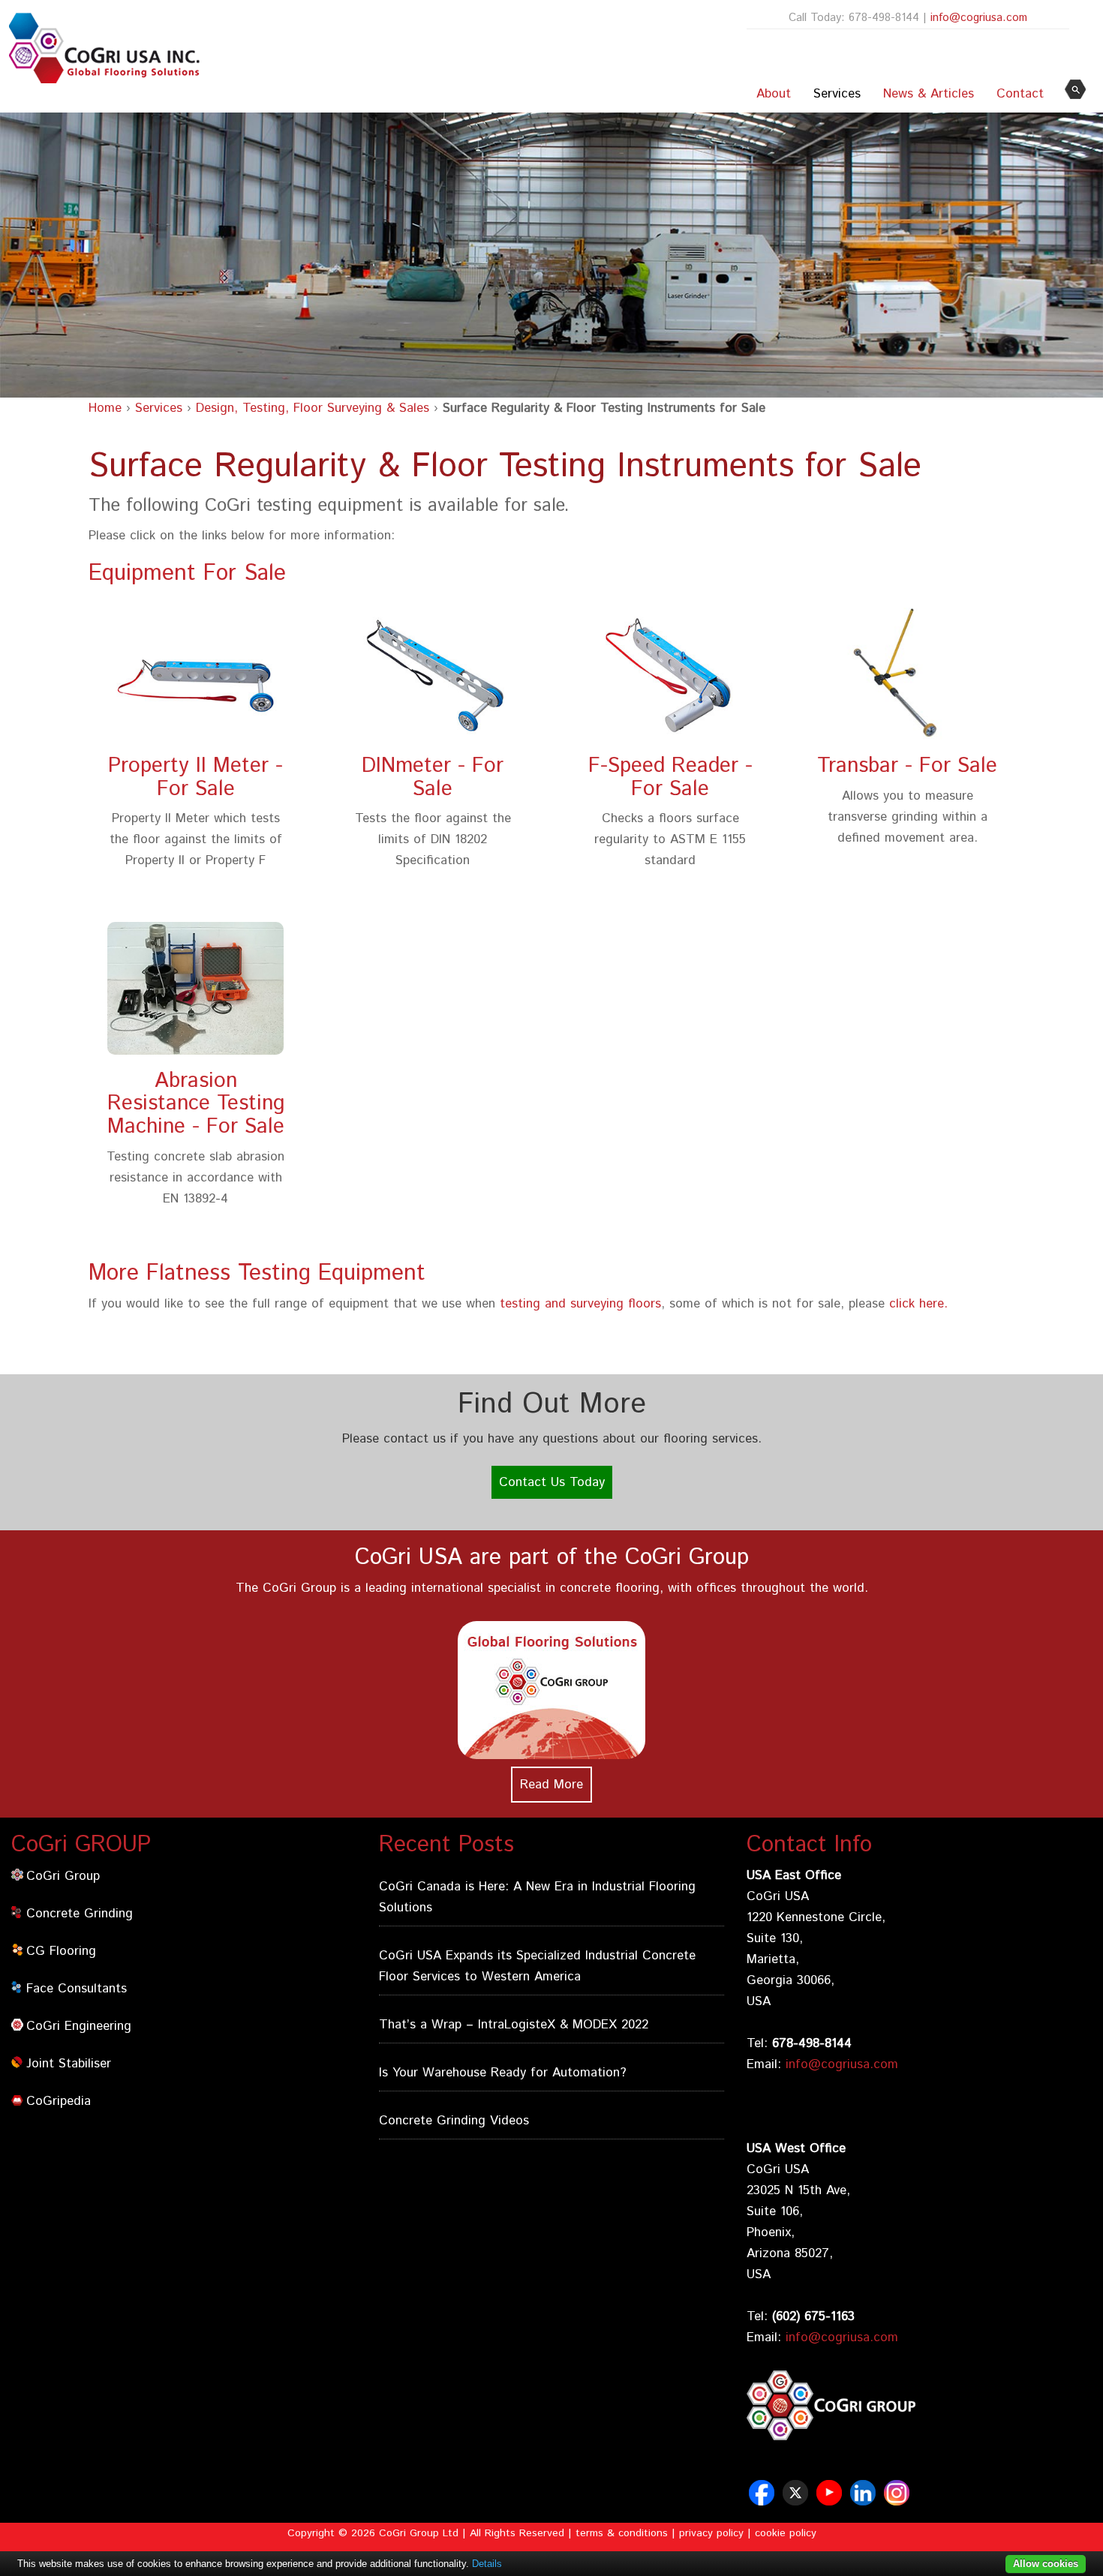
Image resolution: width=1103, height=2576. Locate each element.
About (774, 94)
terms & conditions (622, 2533)
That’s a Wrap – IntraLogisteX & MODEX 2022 (514, 2025)
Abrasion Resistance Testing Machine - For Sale (196, 1104)
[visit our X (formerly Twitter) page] (797, 2500)
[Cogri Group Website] (919, 2443)
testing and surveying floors (580, 1304)
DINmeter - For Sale (433, 778)
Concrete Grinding (80, 1914)
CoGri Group (63, 1876)
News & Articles (929, 94)
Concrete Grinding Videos (454, 2121)
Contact (1020, 94)
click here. (918, 1304)
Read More (551, 1785)
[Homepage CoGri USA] (101, 48)
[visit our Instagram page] (899, 2500)
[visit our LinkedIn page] (865, 2500)
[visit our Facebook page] (763, 2500)
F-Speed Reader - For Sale (670, 778)
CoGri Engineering (79, 2026)
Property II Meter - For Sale (195, 778)
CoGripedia (59, 2101)
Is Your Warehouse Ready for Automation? (503, 2073)
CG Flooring (61, 1951)
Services (837, 94)
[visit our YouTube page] (831, 2500)
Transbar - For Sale (907, 766)
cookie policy (786, 2533)
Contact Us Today (552, 1482)
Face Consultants (77, 1989)
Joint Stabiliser (69, 2064)
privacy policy (711, 2533)
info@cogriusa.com (979, 18)
